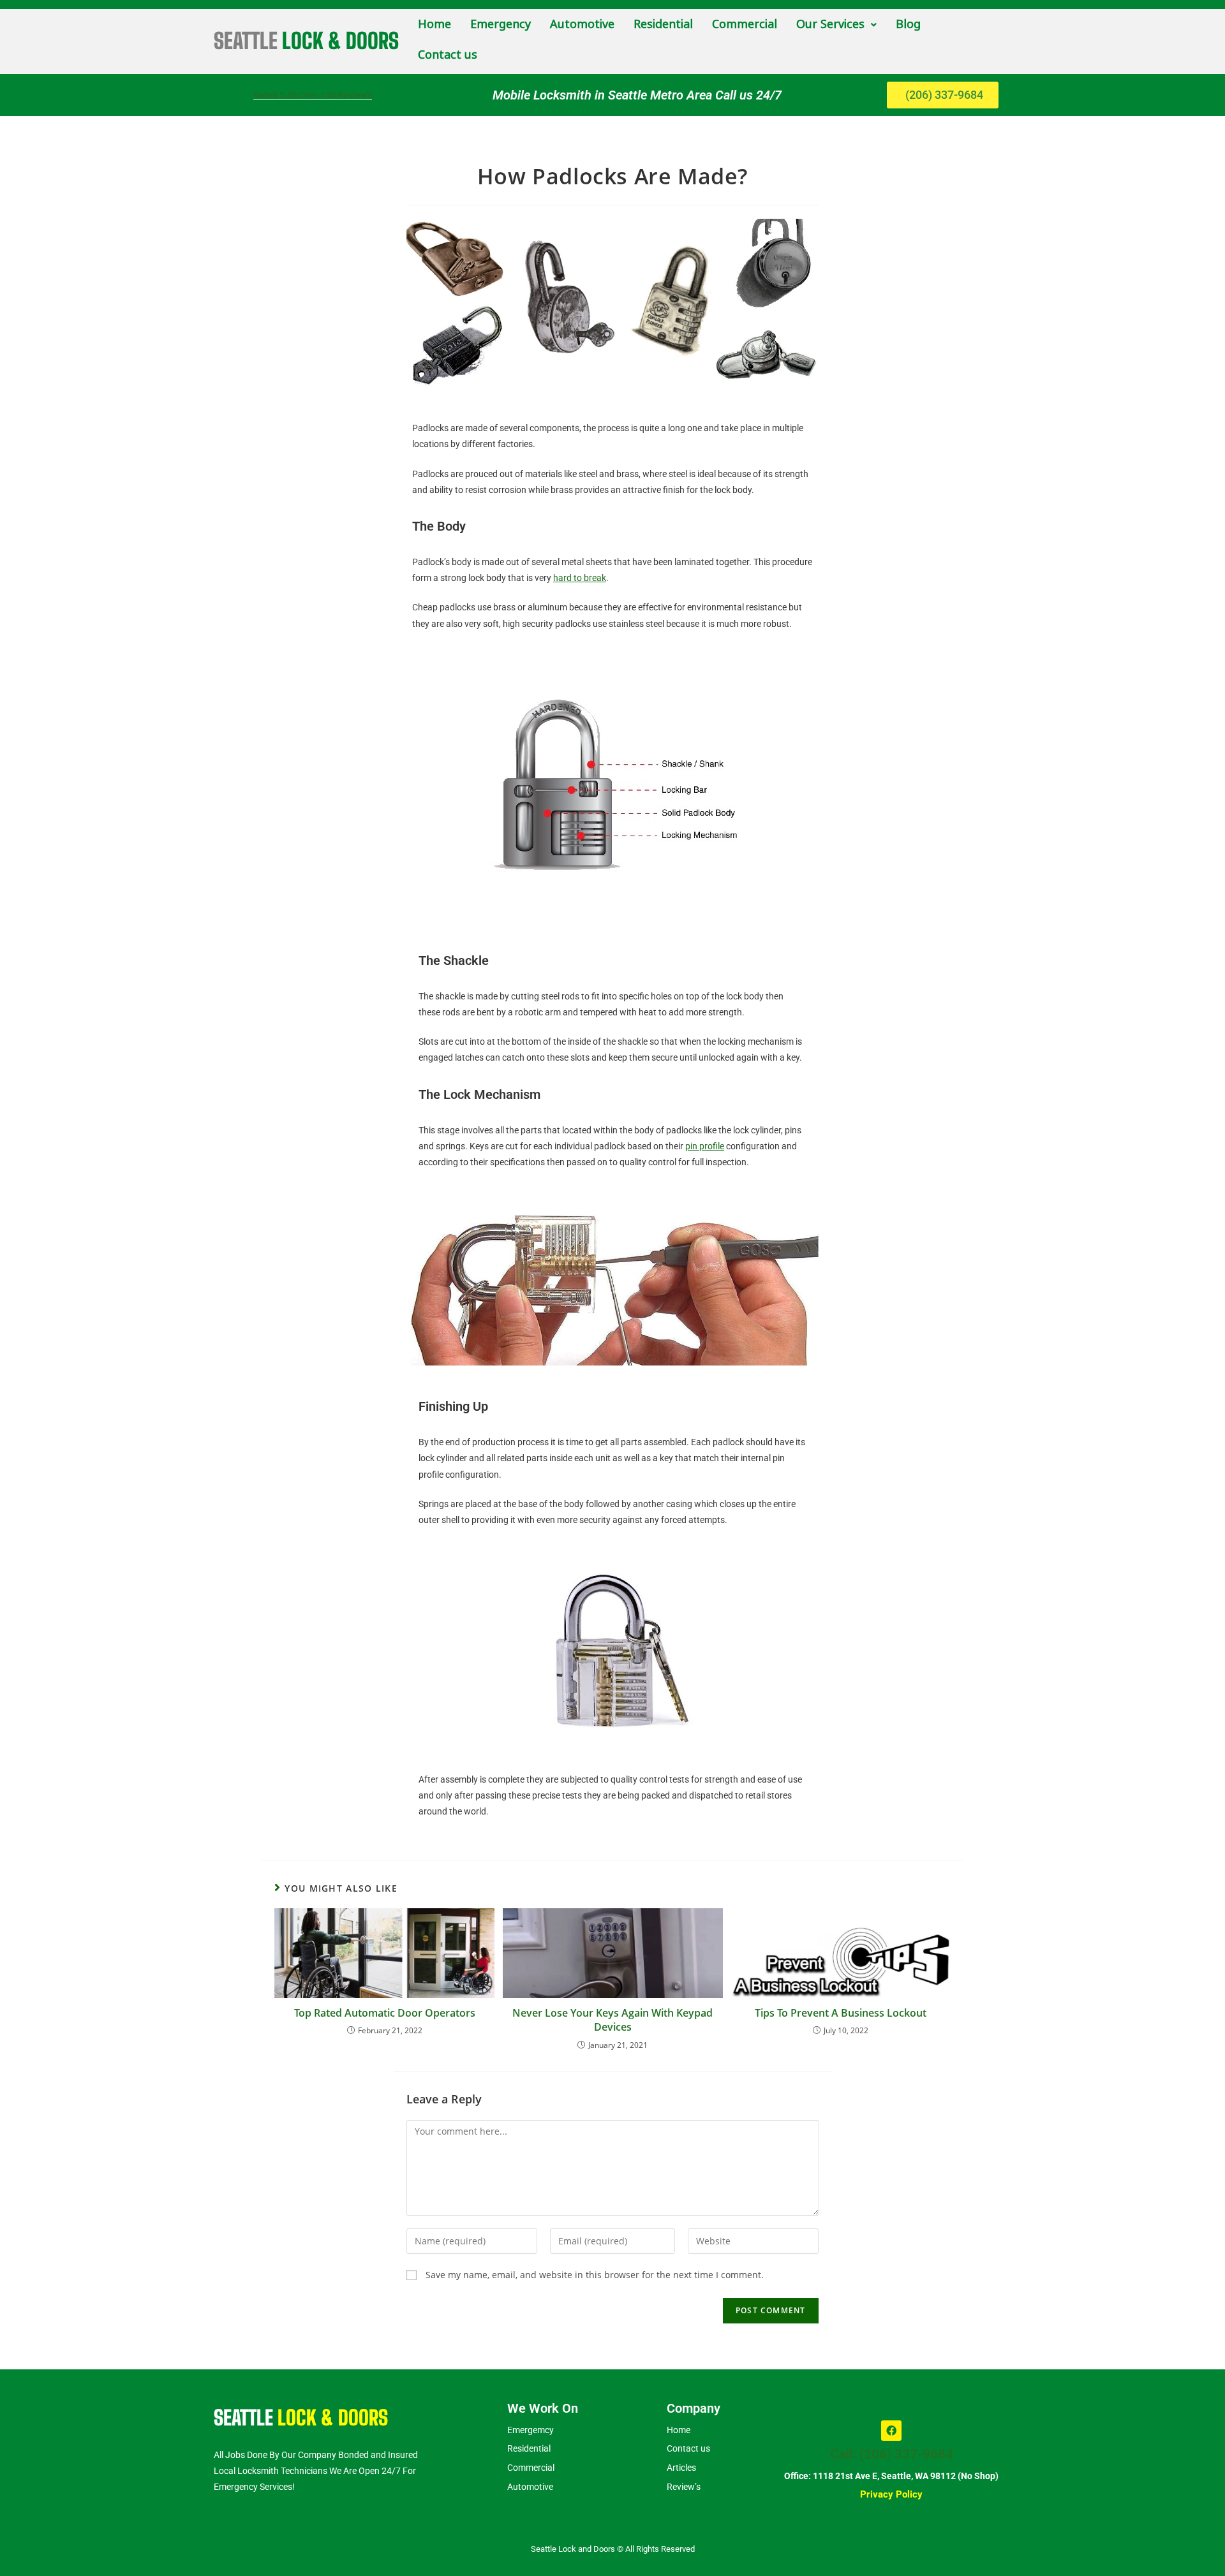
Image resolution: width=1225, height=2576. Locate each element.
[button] (836, 25)
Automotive (582, 25)
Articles (681, 2468)
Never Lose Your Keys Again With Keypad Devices (612, 2020)
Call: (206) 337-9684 (892, 2454)
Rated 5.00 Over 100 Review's (313, 95)
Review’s (684, 2487)
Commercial (745, 25)
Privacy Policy (891, 2494)
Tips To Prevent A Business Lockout (841, 2013)
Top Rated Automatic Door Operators (385, 2013)
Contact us (448, 55)
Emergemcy (531, 2430)
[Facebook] (891, 2431)
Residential (663, 25)
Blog (908, 25)
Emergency (501, 25)
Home (434, 25)
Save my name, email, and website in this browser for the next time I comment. (595, 2275)
